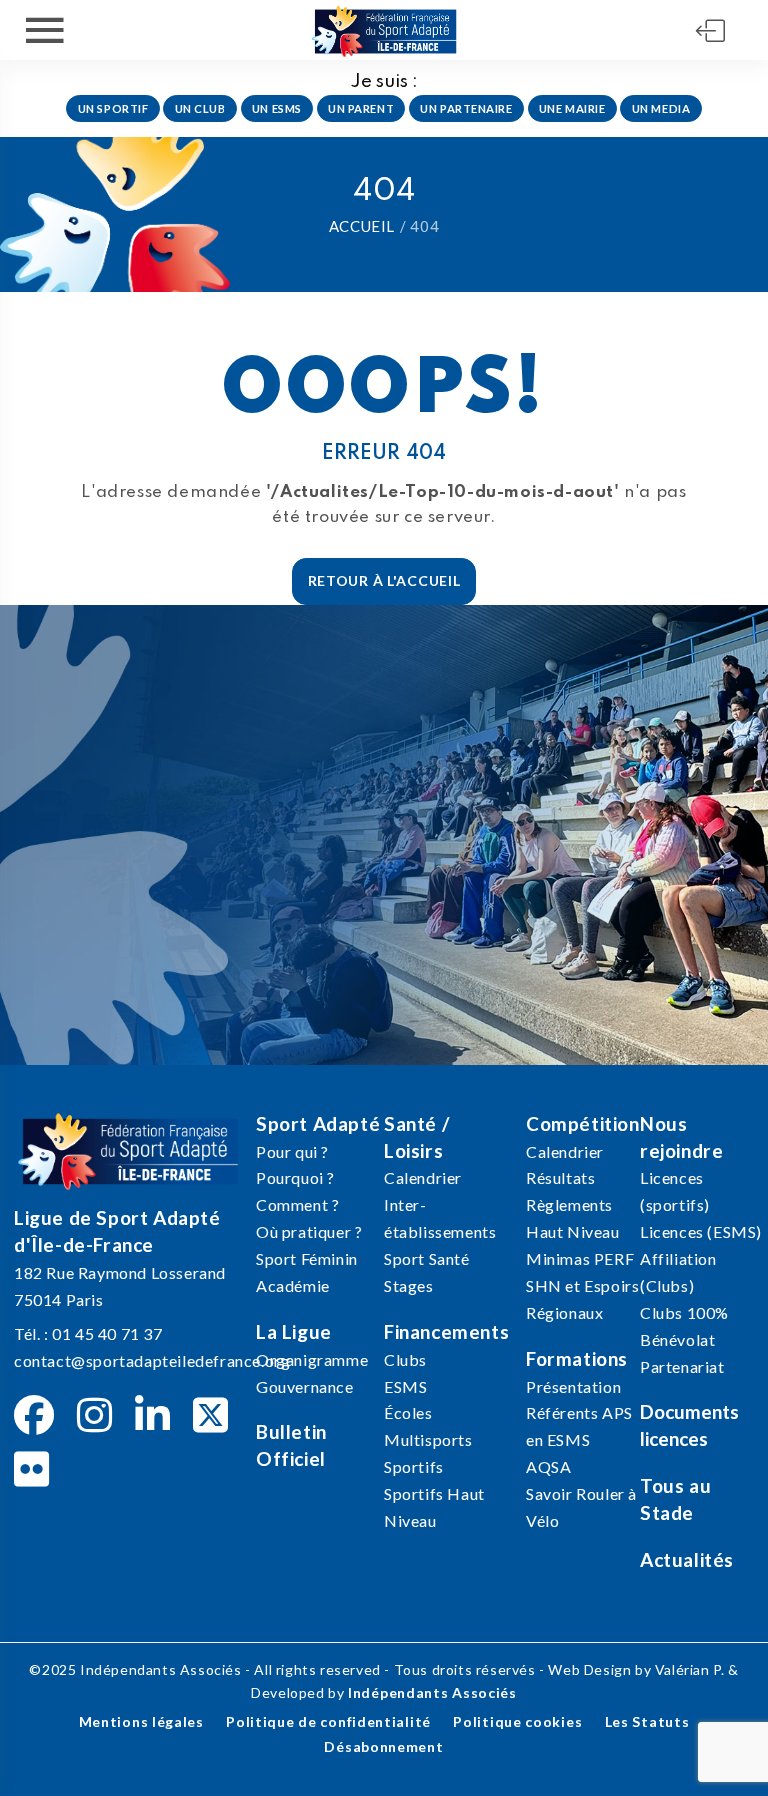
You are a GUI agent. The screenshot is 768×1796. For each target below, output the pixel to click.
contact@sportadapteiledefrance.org (152, 1360)
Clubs (405, 1359)
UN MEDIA (661, 108)
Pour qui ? (292, 1151)
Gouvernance (305, 1386)
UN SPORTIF (113, 108)
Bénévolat (677, 1339)
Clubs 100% (684, 1312)
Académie (293, 1285)
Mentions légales (141, 1721)
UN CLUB (200, 108)
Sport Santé (427, 1258)
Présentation (573, 1386)
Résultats (560, 1177)
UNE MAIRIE (572, 108)
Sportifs (414, 1466)
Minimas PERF (580, 1258)
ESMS (405, 1386)
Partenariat (682, 1366)
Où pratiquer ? (309, 1231)
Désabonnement (383, 1746)
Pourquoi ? (295, 1177)
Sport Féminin (307, 1258)
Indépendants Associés (432, 1692)
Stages (409, 1285)
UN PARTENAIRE (466, 108)
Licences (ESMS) (701, 1231)
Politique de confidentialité (328, 1721)
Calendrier (423, 1177)
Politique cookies (517, 1721)
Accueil (362, 226)
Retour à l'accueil (384, 580)
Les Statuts (647, 1721)
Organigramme (312, 1359)
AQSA (548, 1466)
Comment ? (297, 1204)
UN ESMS (277, 108)
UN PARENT (361, 108)
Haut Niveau (573, 1231)
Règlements (569, 1204)
